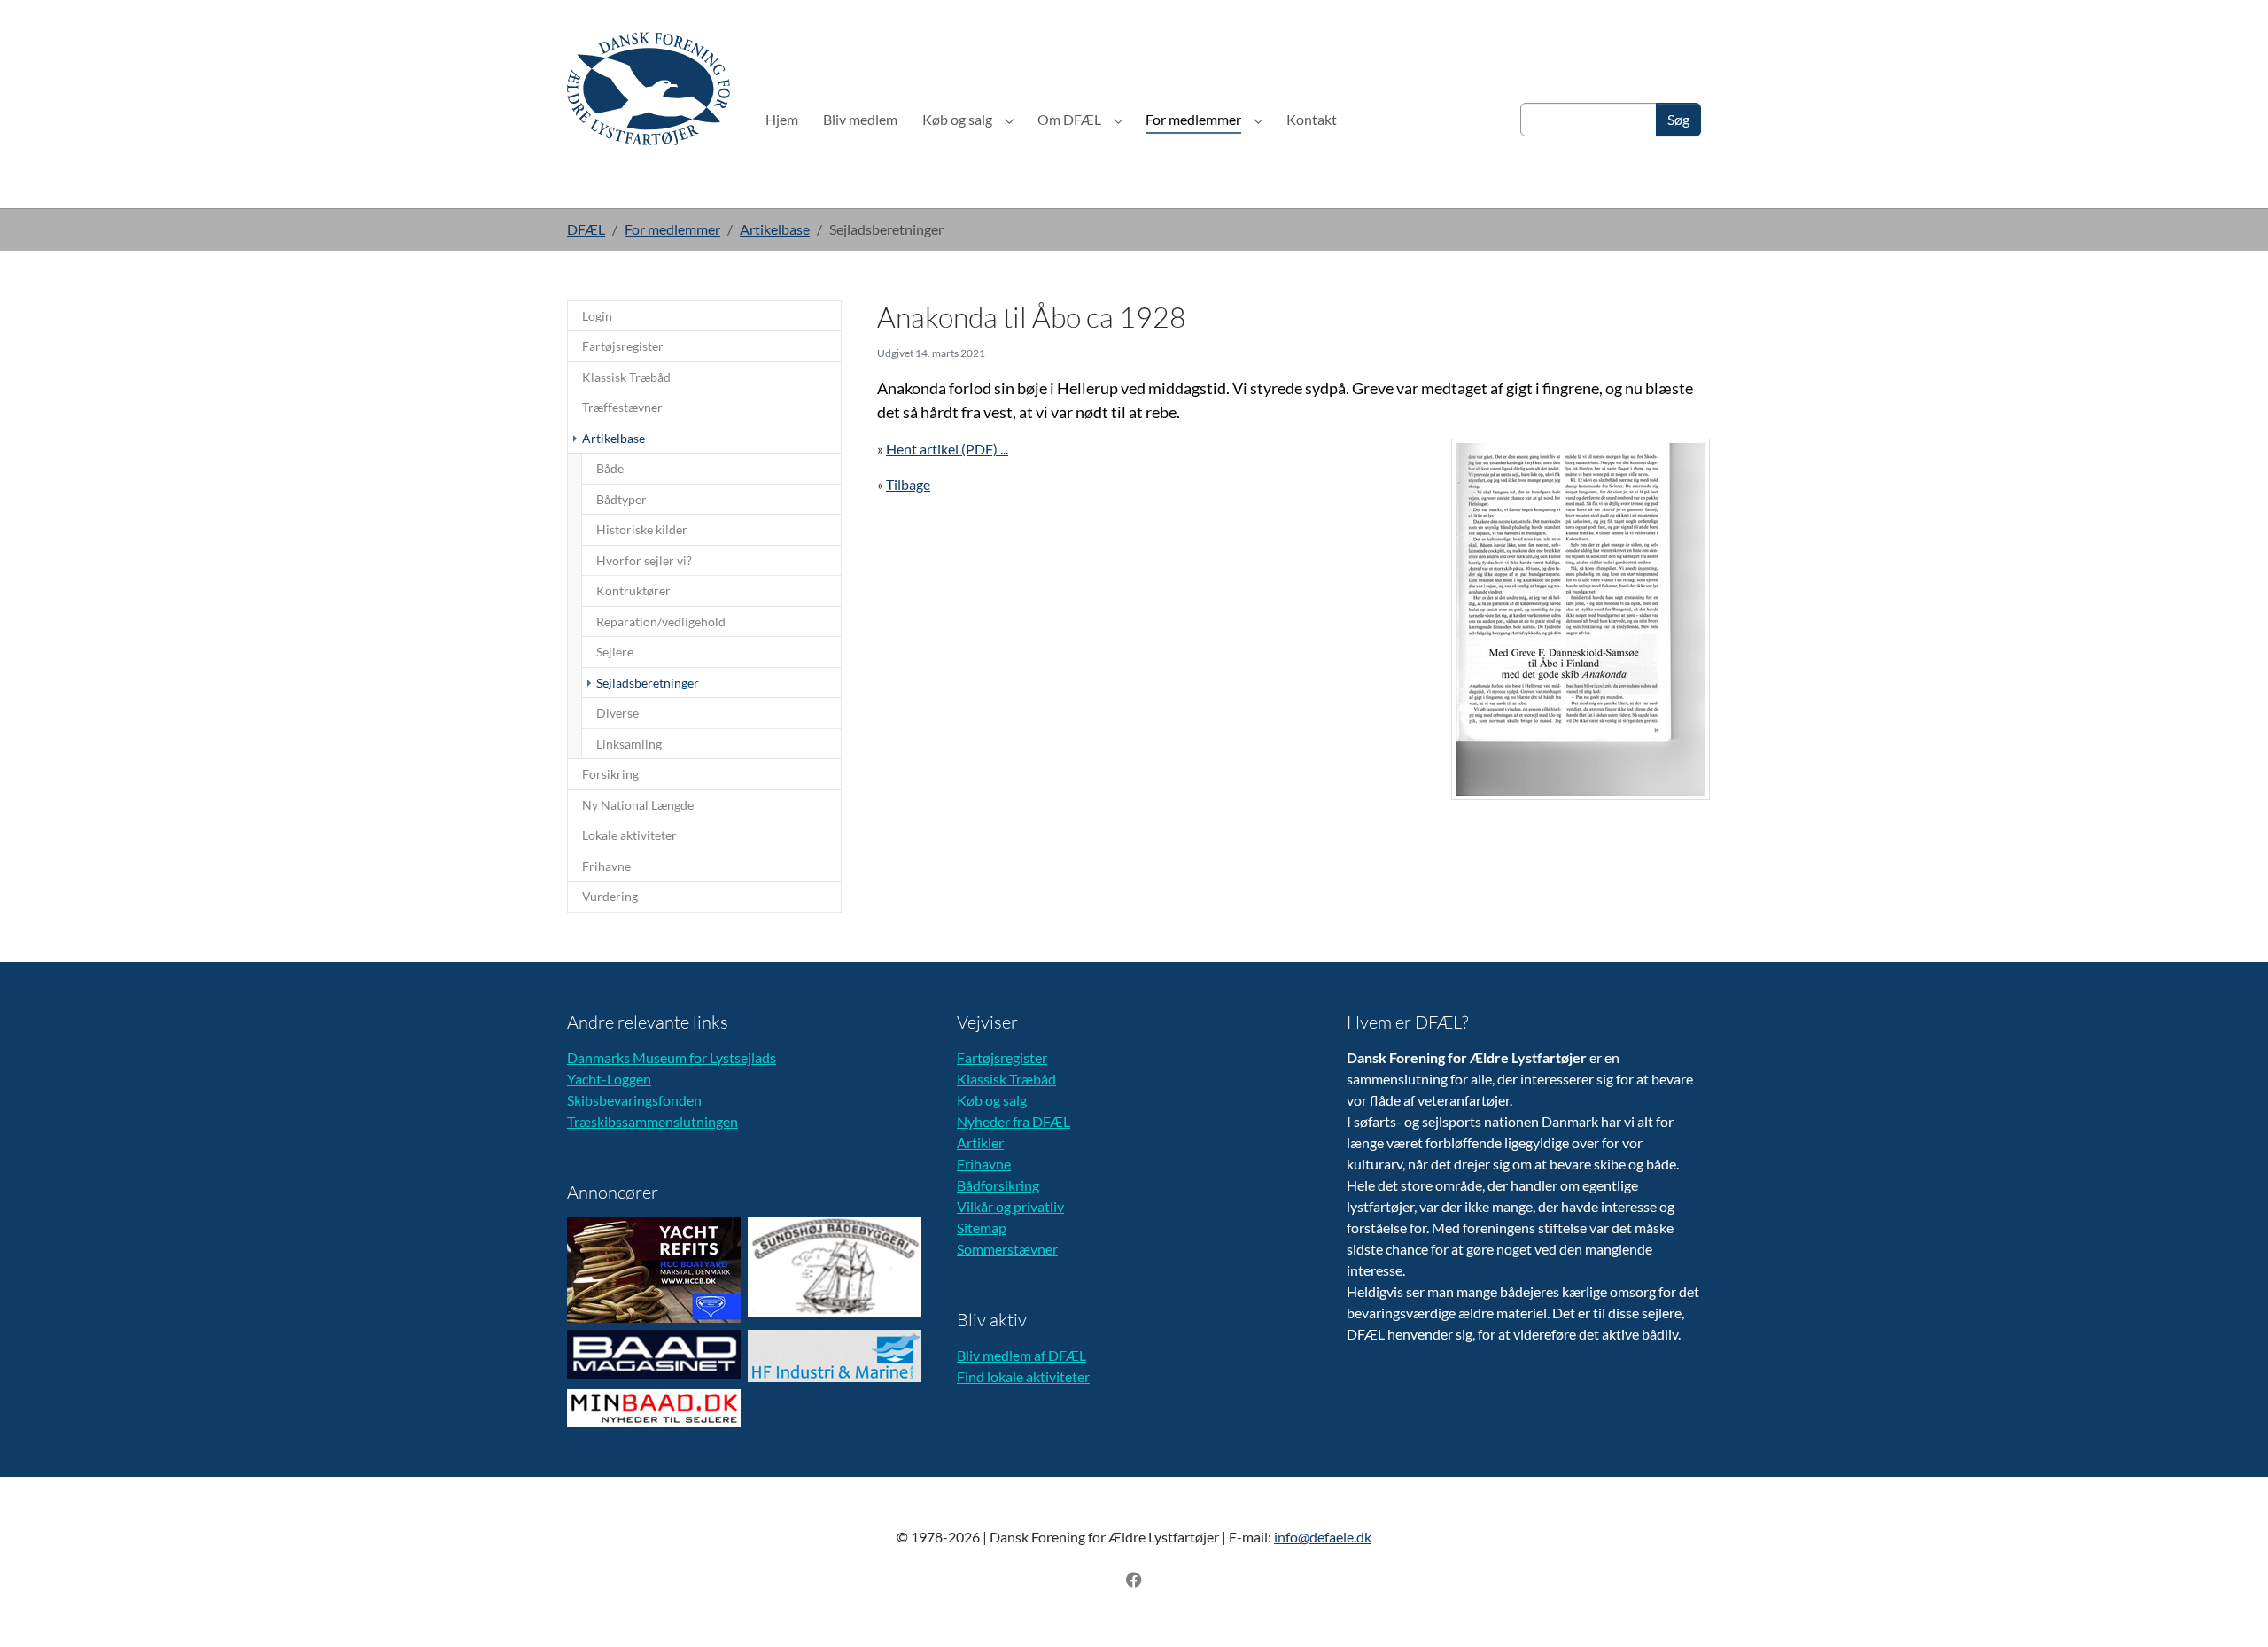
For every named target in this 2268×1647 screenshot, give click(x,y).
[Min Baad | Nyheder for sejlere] (654, 1408)
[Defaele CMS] (649, 88)
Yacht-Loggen (609, 1079)
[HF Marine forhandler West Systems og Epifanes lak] (835, 1356)
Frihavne (984, 1164)
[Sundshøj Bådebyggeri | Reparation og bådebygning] (835, 1267)
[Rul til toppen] (2229, 1608)
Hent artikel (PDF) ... (947, 449)
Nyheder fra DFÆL (1014, 1121)
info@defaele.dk (1323, 1537)
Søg (1678, 119)
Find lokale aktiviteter (1023, 1376)
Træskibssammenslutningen (652, 1121)
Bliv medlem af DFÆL (1021, 1355)
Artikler (980, 1142)
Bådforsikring (998, 1185)
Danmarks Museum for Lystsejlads (672, 1057)
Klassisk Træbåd (1006, 1079)
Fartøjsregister (1002, 1057)
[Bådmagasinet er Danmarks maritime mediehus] (654, 1354)
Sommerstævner (1007, 1249)
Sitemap (982, 1227)
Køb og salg (992, 1100)
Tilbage (908, 484)
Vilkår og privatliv (1010, 1206)
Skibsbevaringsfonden (634, 1100)
